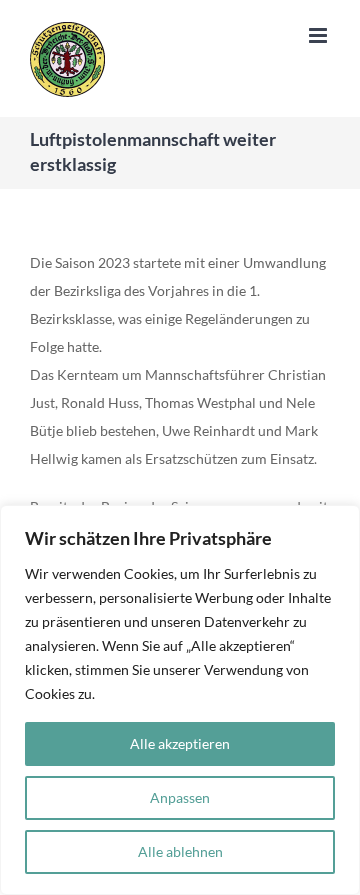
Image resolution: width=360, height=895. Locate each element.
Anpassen (180, 797)
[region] (180, 700)
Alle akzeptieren (180, 743)
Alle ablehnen (180, 851)
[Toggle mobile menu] (319, 35)
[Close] (339, 522)
